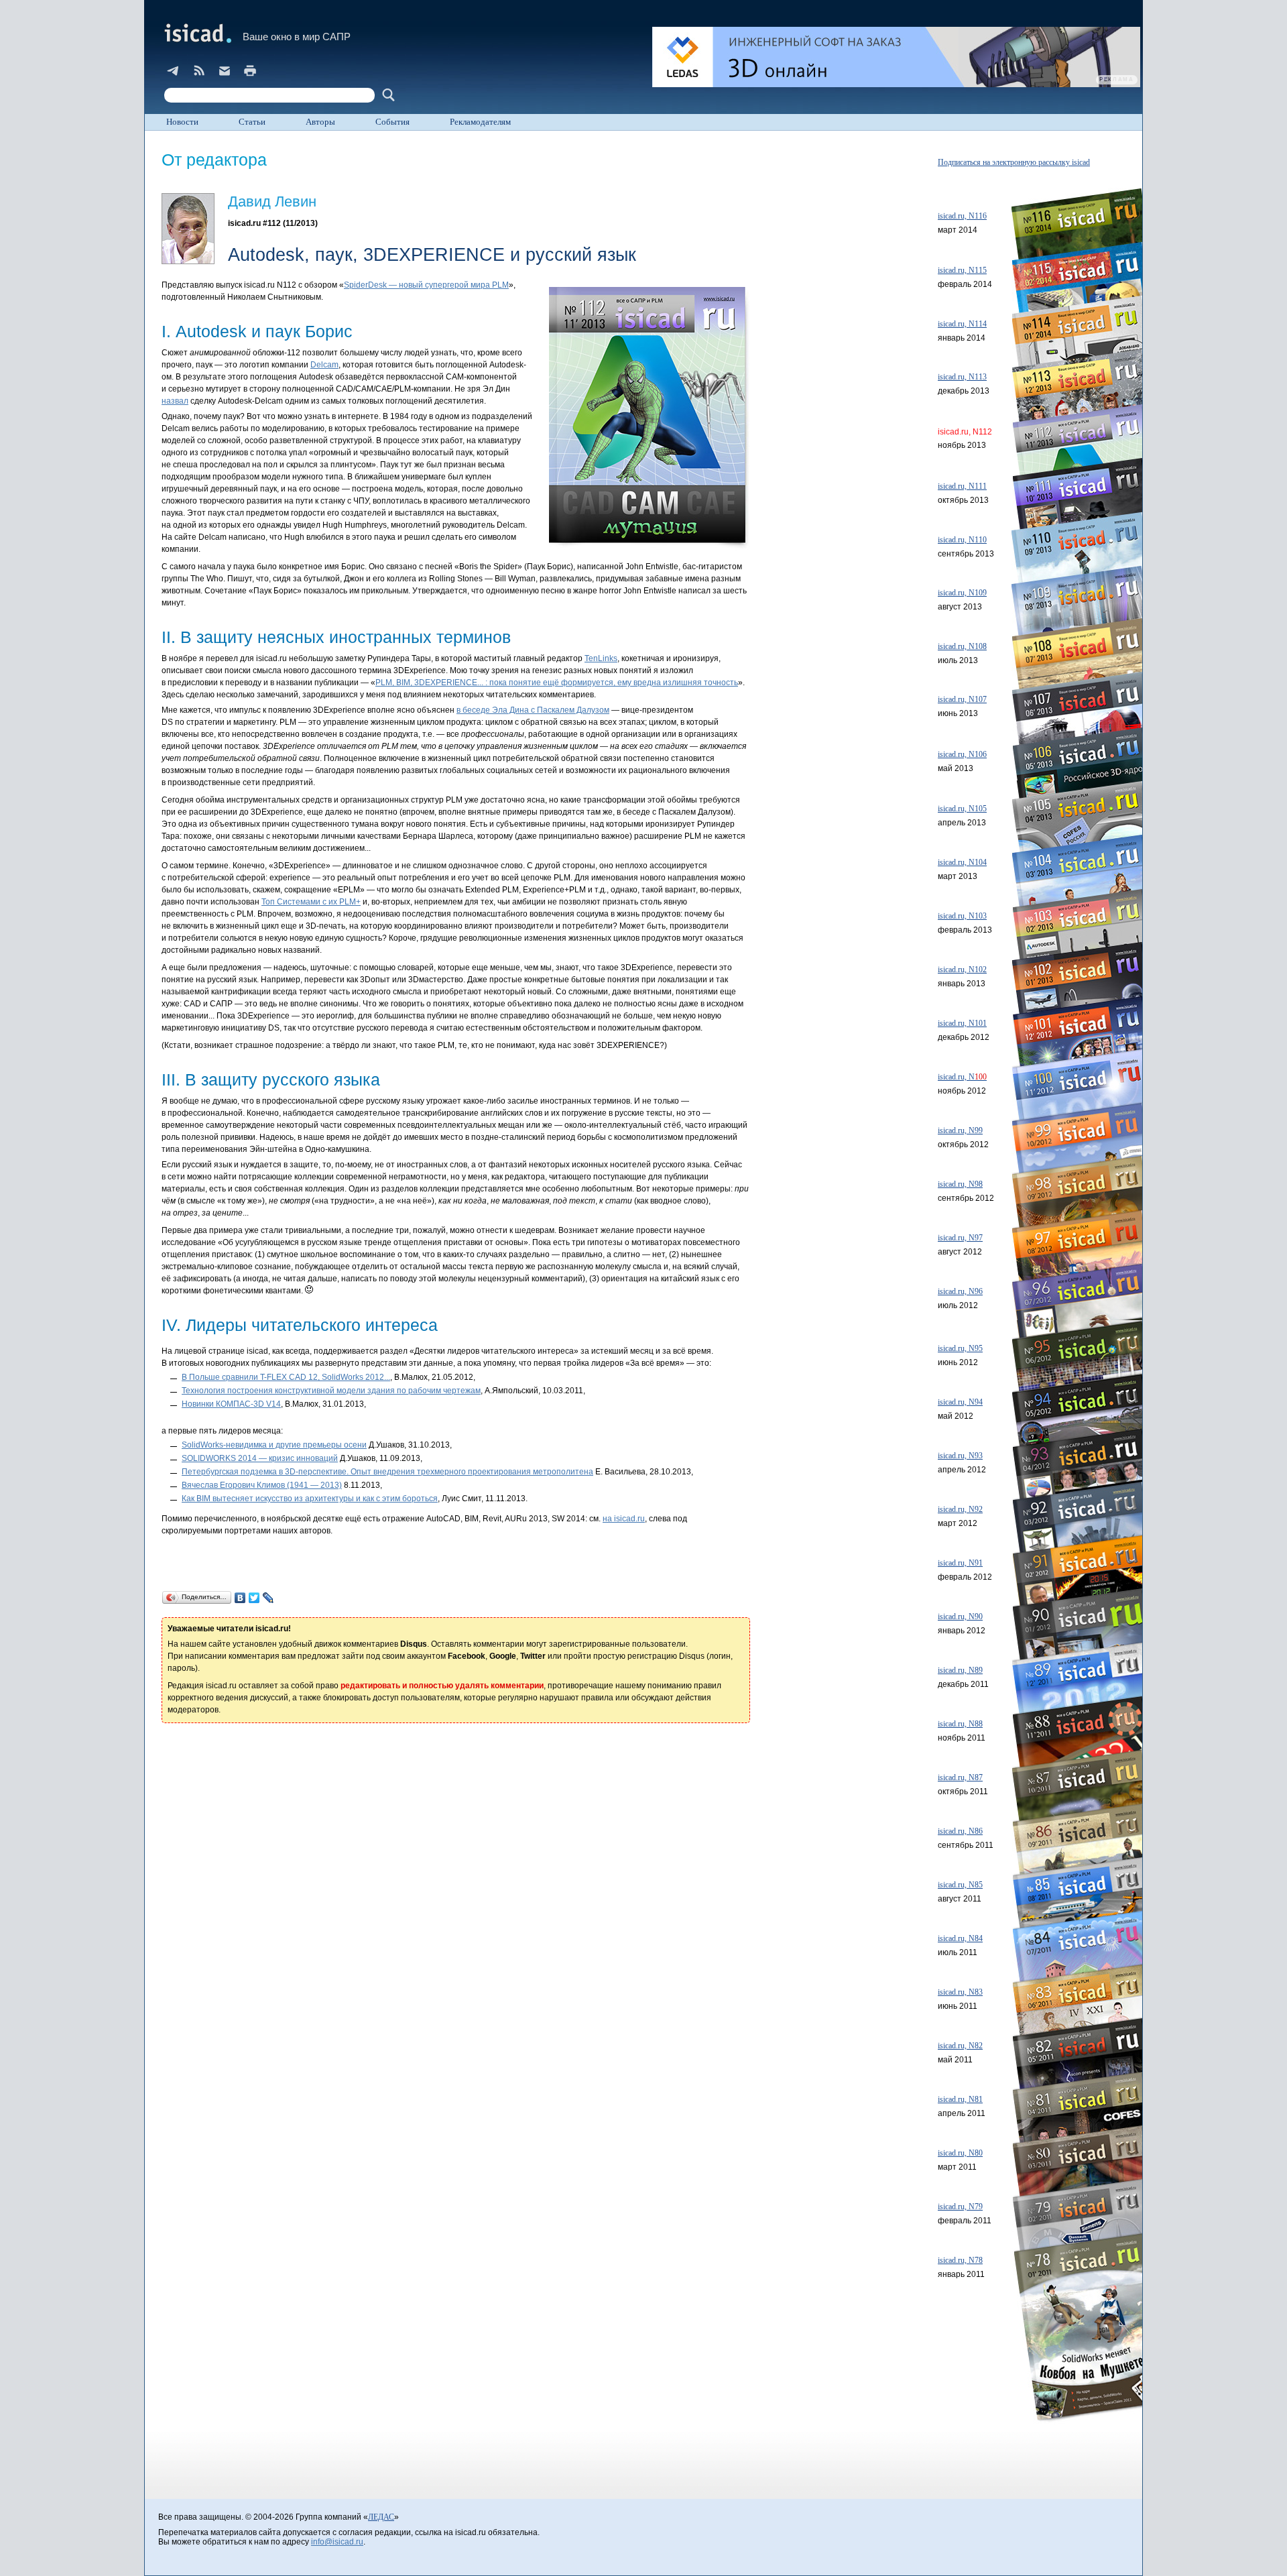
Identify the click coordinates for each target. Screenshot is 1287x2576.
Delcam (324, 365)
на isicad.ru (624, 1519)
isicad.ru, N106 (962, 754)
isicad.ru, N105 (962, 809)
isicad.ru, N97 (960, 1238)
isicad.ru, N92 (960, 1509)
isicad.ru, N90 (960, 1617)
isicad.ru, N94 (960, 1402)
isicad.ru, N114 (962, 324)
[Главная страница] (197, 33)
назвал (175, 401)
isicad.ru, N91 (960, 1563)
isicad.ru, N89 (960, 1670)
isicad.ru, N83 (960, 1992)
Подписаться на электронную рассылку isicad (1014, 162)
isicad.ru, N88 (960, 1724)
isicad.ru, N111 (962, 486)
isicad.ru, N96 (960, 1291)
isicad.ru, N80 (960, 2153)
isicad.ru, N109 (962, 593)
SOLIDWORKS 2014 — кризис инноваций (260, 1458)
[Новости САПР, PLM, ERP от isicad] (199, 70)
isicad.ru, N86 (960, 1831)
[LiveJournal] (268, 1598)
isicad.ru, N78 (960, 2260)
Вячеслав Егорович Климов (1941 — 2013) (262, 1485)
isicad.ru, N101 (962, 1023)
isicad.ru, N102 (962, 970)
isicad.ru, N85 (960, 1885)
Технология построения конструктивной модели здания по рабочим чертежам (331, 1391)
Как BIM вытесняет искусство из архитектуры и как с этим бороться (310, 1499)
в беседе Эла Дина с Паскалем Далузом (533, 710)
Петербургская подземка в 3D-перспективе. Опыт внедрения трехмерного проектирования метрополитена (387, 1472)
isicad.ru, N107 (962, 699)
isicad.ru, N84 (960, 1938)
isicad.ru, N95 (960, 1348)
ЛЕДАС (381, 2517)
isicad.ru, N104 (962, 862)
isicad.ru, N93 (960, 1456)
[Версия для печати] (250, 70)
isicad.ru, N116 (962, 216)
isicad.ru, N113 (962, 377)
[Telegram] (174, 70)
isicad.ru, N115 (962, 270)
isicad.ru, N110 (962, 540)
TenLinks (601, 658)
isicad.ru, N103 (962, 916)
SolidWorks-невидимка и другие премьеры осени (274, 1445)
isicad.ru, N (962, 1077)
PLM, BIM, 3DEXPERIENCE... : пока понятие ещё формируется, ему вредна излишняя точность (557, 683)
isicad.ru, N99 (960, 1130)
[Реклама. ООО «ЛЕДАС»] (896, 57)
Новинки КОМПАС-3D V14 (231, 1404)
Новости (182, 122)
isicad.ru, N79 (960, 2207)
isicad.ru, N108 (962, 646)
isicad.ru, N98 (960, 1184)
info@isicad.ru (337, 2542)
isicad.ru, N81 (960, 2099)
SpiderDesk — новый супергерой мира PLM (426, 285)
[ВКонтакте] (240, 1598)
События (392, 122)
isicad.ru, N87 (960, 1777)
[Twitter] (254, 1598)
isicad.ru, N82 (960, 2046)
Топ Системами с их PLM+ (311, 902)
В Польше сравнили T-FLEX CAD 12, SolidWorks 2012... (286, 1377)
